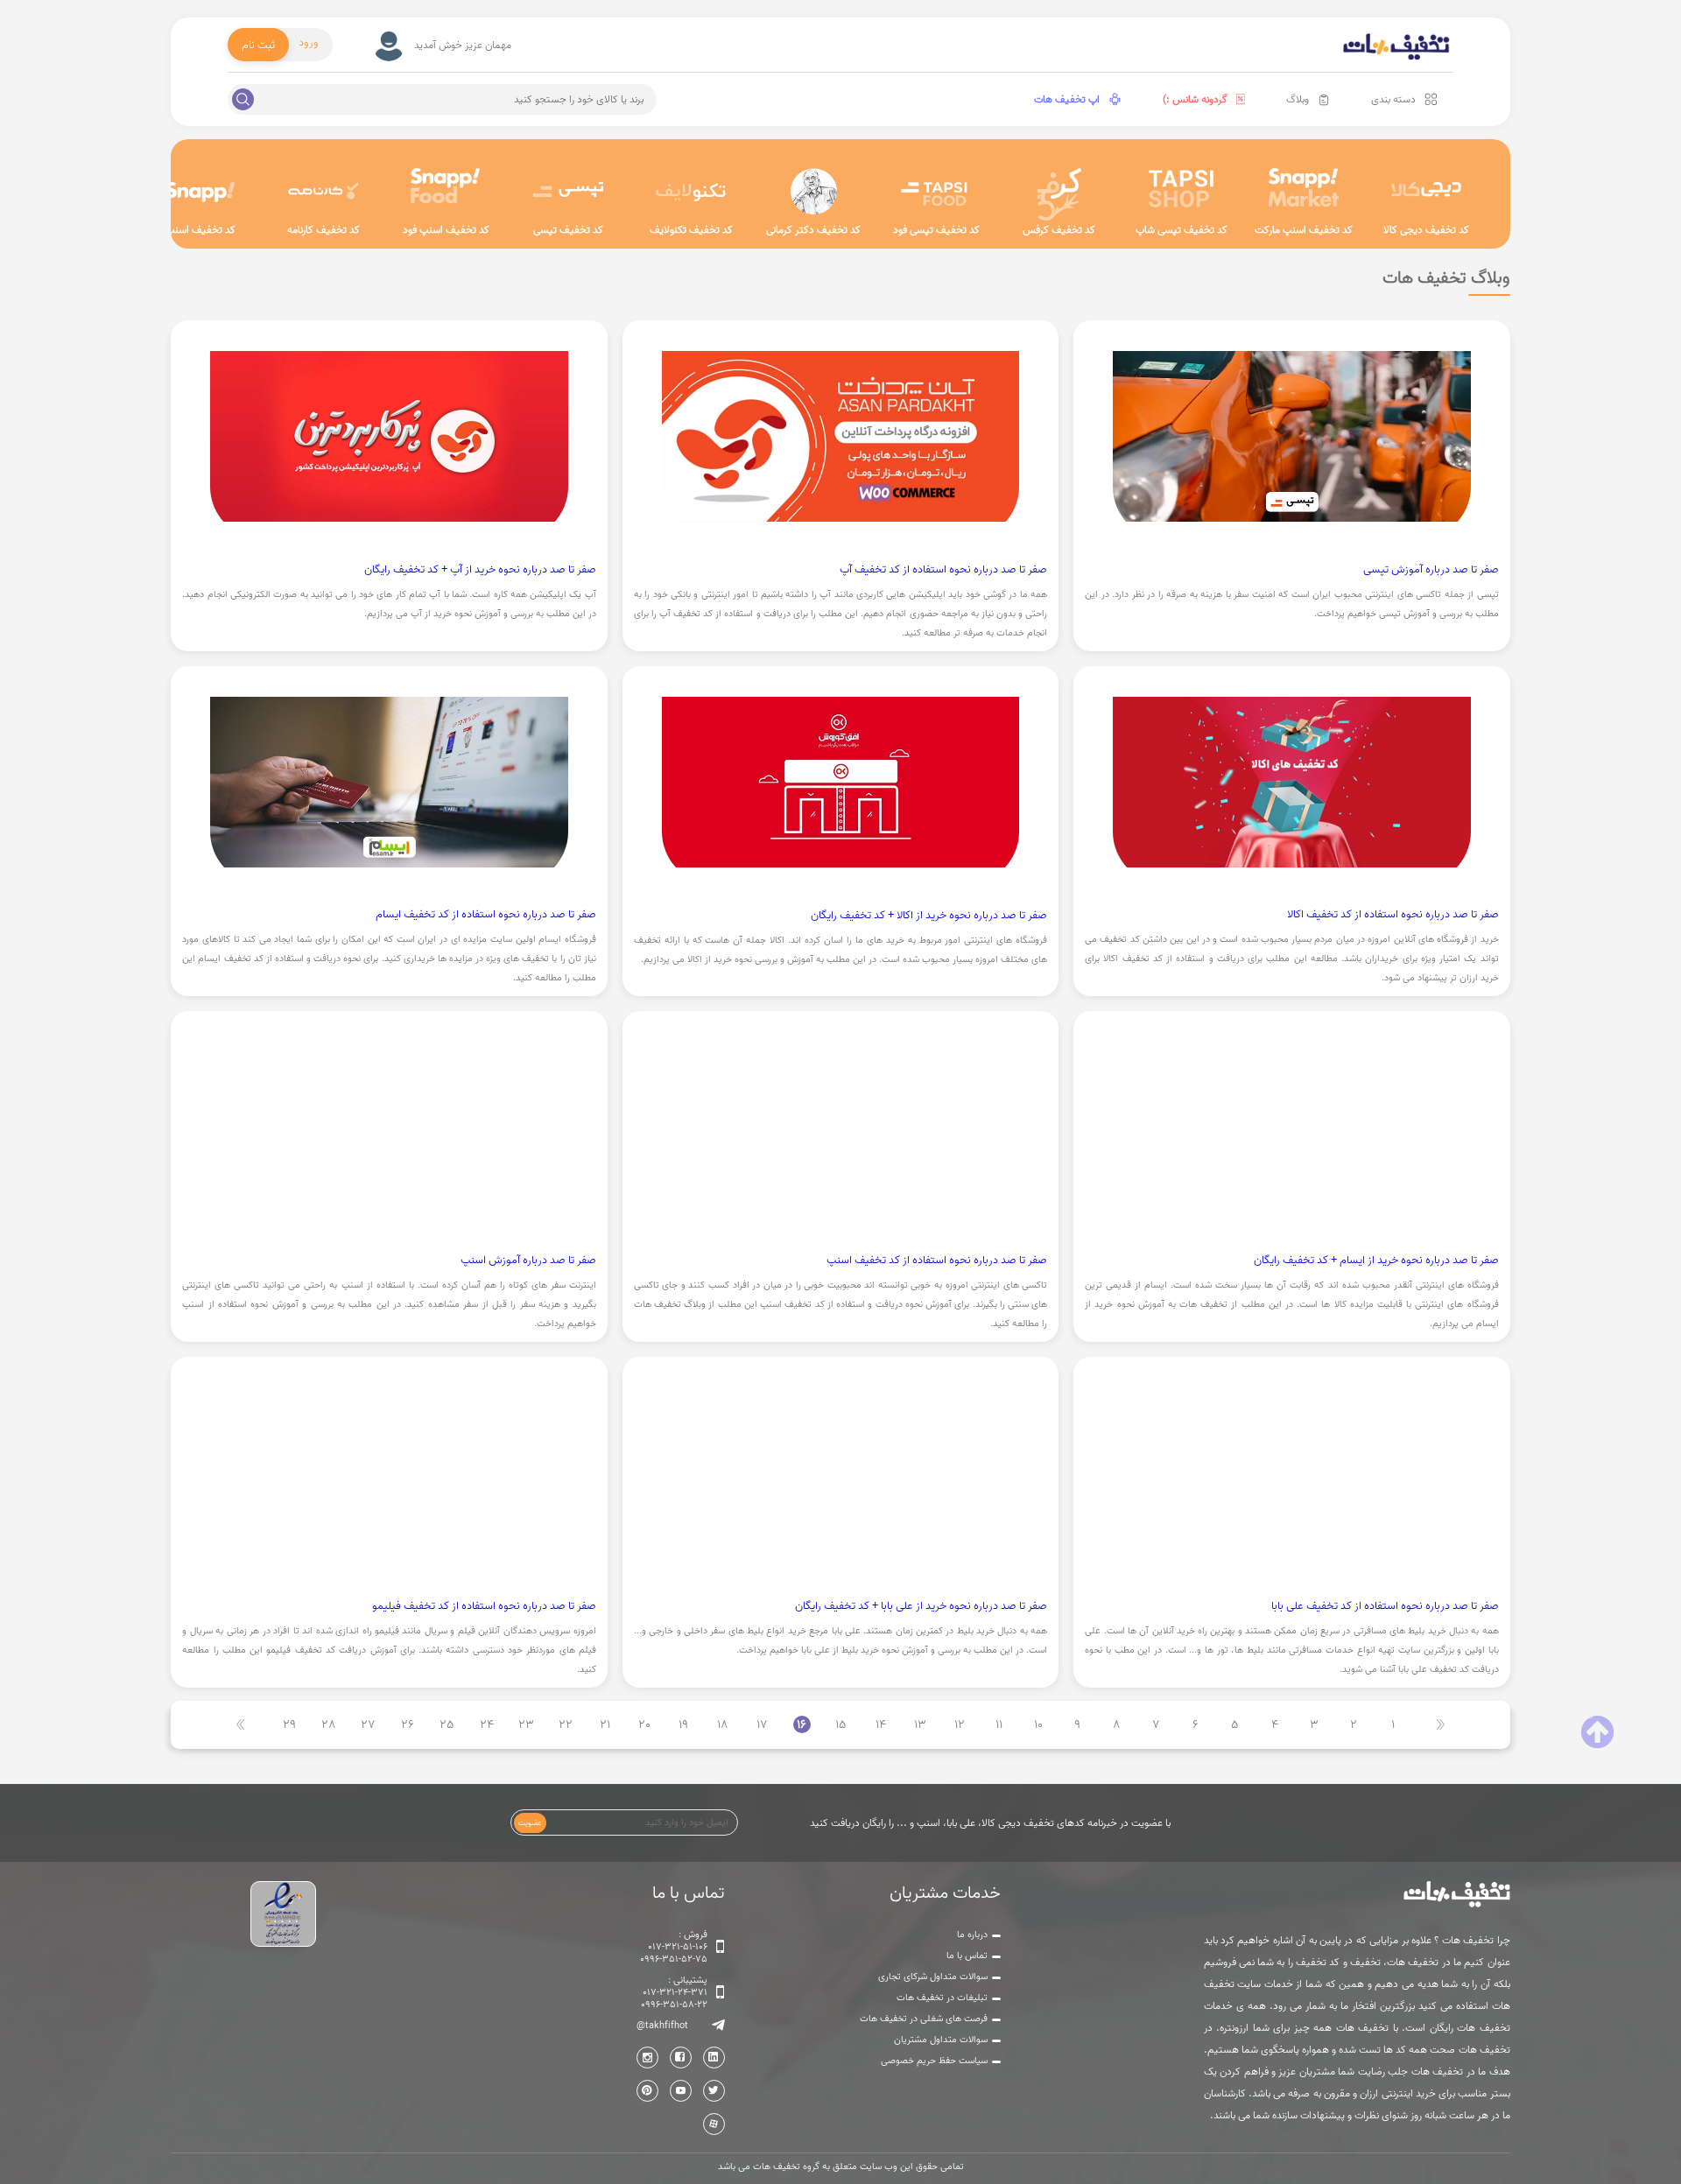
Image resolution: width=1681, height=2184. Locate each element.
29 (289, 1724)
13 (920, 1724)
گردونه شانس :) (1195, 99)
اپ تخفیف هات (1067, 99)
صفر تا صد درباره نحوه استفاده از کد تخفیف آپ (943, 569)
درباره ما (972, 1935)
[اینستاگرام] (647, 2058)
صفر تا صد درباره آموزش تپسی (1431, 569)
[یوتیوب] (681, 2091)
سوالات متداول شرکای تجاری (933, 1977)
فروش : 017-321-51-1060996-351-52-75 (674, 1947)
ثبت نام (258, 45)
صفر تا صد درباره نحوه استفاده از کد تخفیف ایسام (486, 914)
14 (881, 1724)
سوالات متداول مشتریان (941, 2040)
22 (566, 1724)
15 (841, 1724)
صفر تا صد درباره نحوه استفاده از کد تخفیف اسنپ (937, 1260)
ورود (309, 42)
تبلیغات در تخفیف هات (942, 1998)
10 (1038, 1724)
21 (605, 1724)
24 (487, 1724)
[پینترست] (647, 2091)
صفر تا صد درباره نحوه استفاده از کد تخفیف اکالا (1393, 914)
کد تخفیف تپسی (568, 230)
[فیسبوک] (681, 2058)
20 (644, 1724)
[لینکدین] (714, 2058)
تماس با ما (967, 1956)
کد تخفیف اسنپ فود (446, 230)
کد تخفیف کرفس (1059, 230)
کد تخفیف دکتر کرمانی (813, 230)
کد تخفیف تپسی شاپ (1182, 230)
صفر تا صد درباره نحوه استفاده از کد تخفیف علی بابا (1385, 1605)
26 (408, 1724)
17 (762, 1724)
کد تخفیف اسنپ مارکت (1304, 230)
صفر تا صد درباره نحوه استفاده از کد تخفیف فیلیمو (484, 1605)
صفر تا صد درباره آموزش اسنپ (528, 1260)
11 (999, 1724)
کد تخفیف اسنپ (200, 230)
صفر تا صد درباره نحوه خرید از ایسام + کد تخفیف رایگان (1376, 1260)
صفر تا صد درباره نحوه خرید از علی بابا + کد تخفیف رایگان (921, 1605)
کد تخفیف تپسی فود (936, 230)
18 (723, 1724)
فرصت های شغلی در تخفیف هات (924, 2019)
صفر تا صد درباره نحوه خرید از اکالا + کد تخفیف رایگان (929, 915)
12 (960, 1724)
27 (368, 1724)
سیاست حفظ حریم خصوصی (934, 2061)
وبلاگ (1298, 99)
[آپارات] (714, 2124)
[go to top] (1597, 1732)
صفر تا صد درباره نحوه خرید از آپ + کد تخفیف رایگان (480, 569)
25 (447, 1724)
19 (683, 1724)
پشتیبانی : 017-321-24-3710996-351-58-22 (674, 1992)
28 (329, 1724)
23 (526, 1724)
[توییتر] (714, 2091)
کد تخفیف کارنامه (324, 230)
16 (802, 1724)
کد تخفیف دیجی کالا (1426, 230)
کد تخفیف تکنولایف (691, 230)
